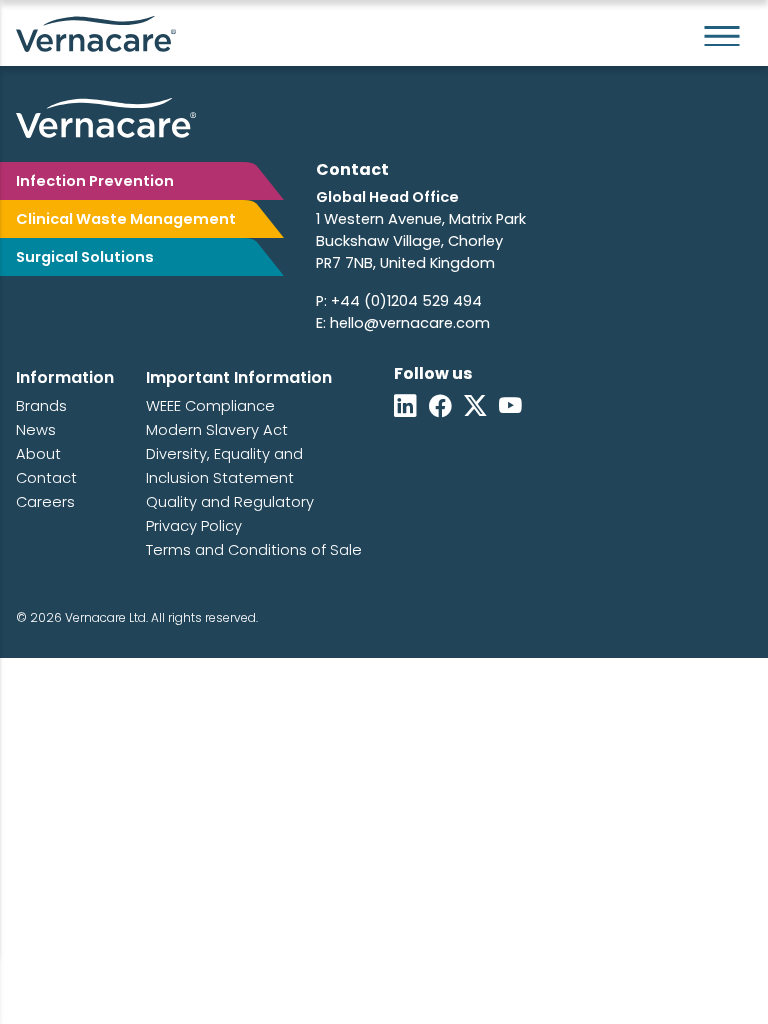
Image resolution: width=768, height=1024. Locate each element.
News (36, 430)
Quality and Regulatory (230, 502)
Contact (46, 478)
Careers (45, 502)
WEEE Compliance (210, 406)
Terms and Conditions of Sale (254, 550)
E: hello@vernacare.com (403, 323)
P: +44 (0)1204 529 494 (399, 301)
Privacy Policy (194, 526)
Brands (41, 406)
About (38, 454)
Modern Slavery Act (217, 430)
